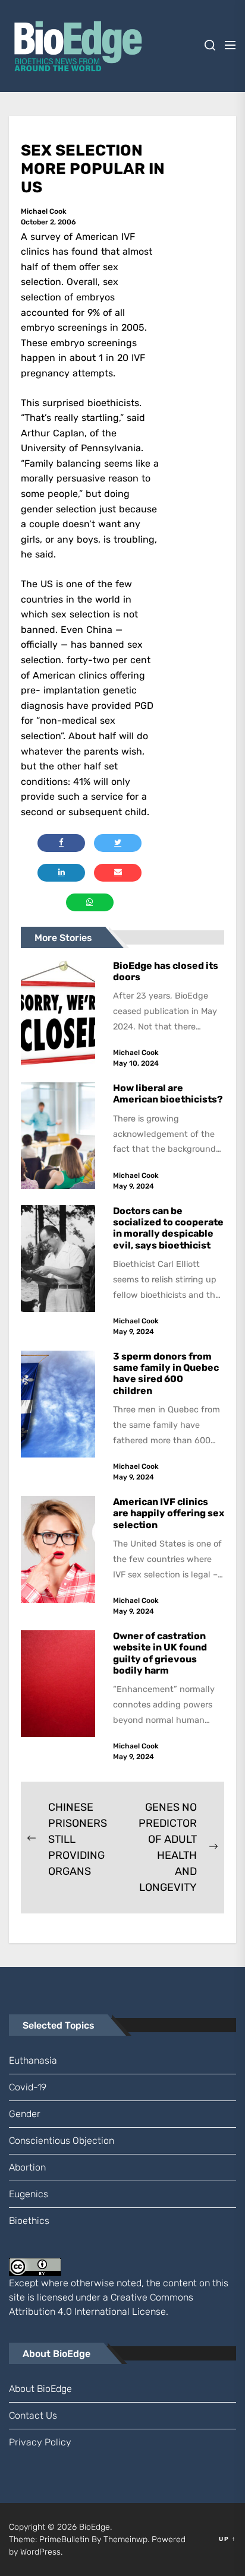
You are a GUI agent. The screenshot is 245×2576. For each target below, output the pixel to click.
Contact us (33, 2415)
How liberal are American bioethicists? (168, 1094)
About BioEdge (40, 2389)
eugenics (29, 2194)
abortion (27, 2167)
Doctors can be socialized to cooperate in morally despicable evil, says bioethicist (168, 1228)
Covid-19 (28, 2087)
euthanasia (33, 2060)
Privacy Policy (40, 2442)
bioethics (29, 2221)
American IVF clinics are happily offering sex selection (169, 1513)
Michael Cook (44, 211)
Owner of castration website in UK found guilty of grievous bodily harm (160, 1653)
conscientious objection (62, 2141)
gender (25, 2114)
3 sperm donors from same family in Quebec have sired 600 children (166, 1373)
